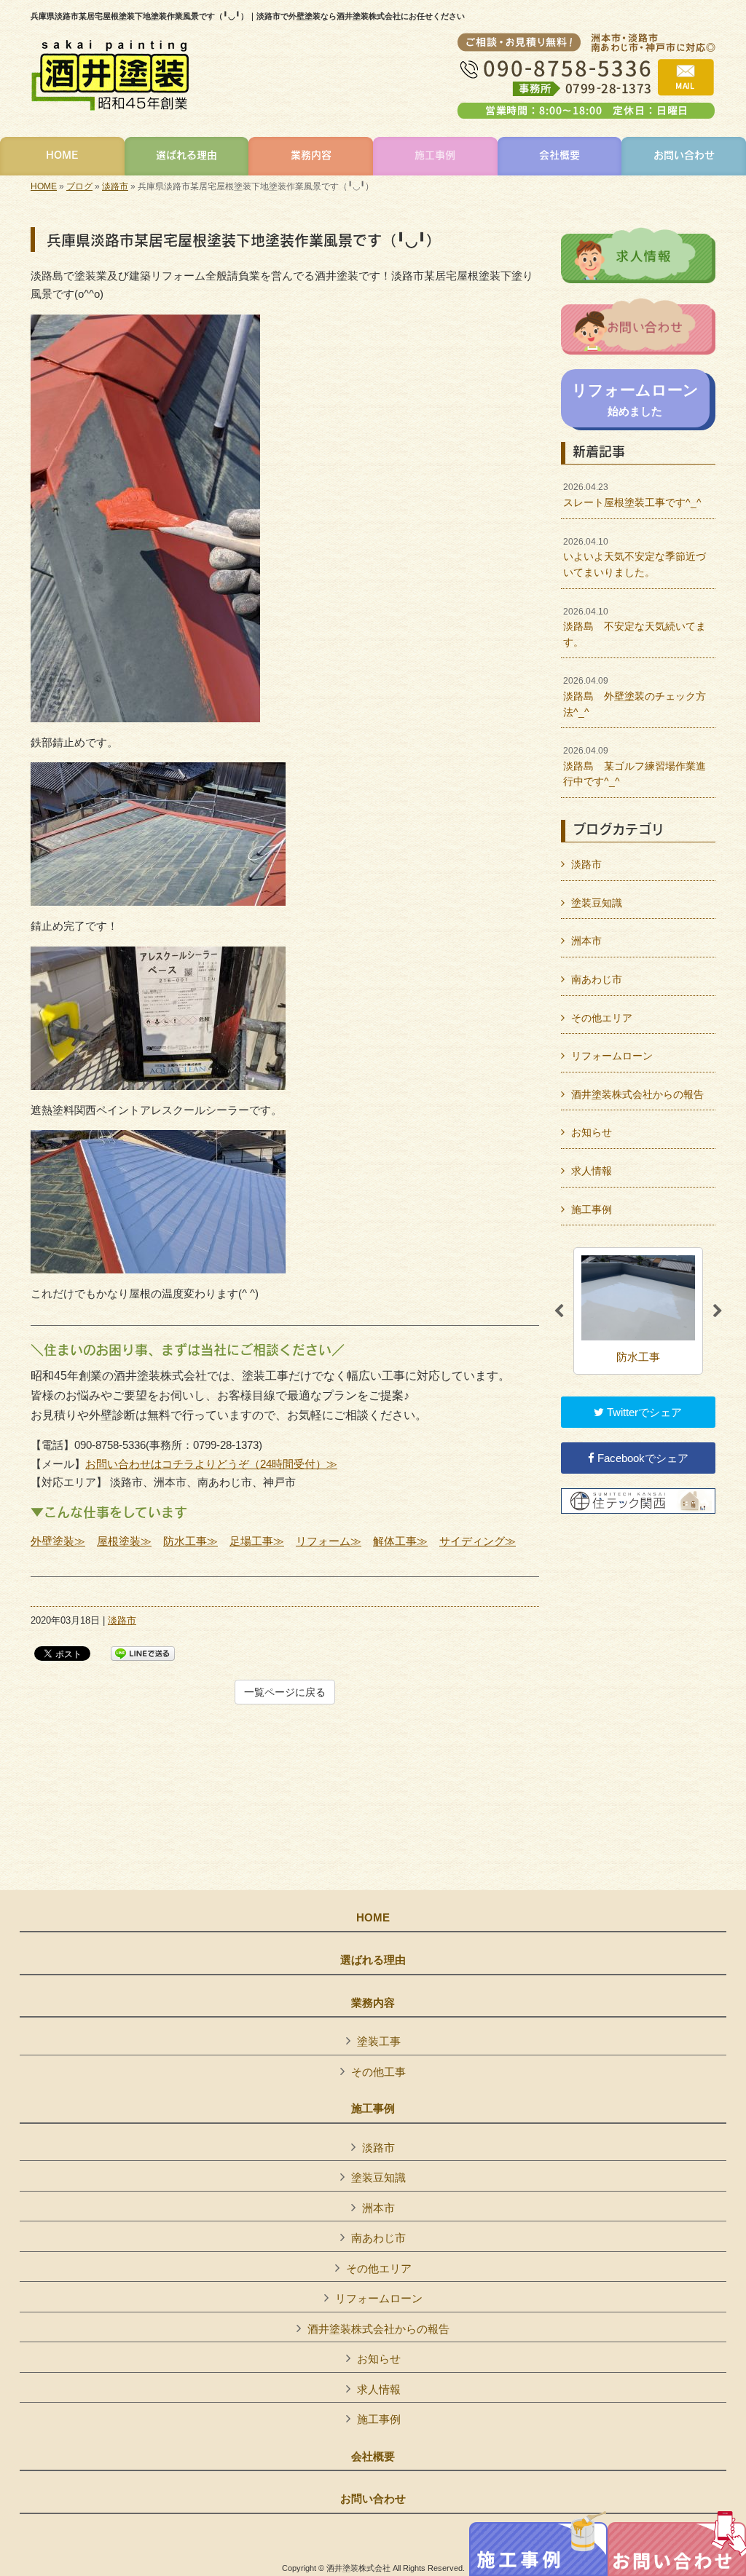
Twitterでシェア (643, 1412)
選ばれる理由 (373, 1960)
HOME (44, 186)
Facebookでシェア (641, 1458)
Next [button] (718, 1311)
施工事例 (592, 1209)
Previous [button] (559, 1311)
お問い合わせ (373, 2499)
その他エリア (602, 1018)
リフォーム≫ (329, 1541)
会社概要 (373, 2457)
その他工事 (378, 2072)
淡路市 (115, 186)
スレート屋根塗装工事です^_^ (632, 495)
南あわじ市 (597, 979)
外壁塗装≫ (58, 1541)
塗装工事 (379, 2041)
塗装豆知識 (597, 903)
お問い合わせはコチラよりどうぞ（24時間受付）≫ (211, 1464)
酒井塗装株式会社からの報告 (637, 1094)
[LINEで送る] (143, 1652)
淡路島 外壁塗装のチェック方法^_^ (635, 696)
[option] (638, 1311)
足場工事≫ (257, 1541)
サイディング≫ (478, 1541)
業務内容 (373, 2003)
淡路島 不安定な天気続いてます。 (635, 627)
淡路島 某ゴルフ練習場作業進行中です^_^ (635, 766)
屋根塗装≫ (124, 1541)
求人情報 (592, 1171)
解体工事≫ (400, 1541)
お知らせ (592, 1132)
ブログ (79, 186)
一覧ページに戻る (285, 1692)
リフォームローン (612, 1056)
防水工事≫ (191, 1541)
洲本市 (586, 941)
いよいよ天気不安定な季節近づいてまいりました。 (635, 557)
